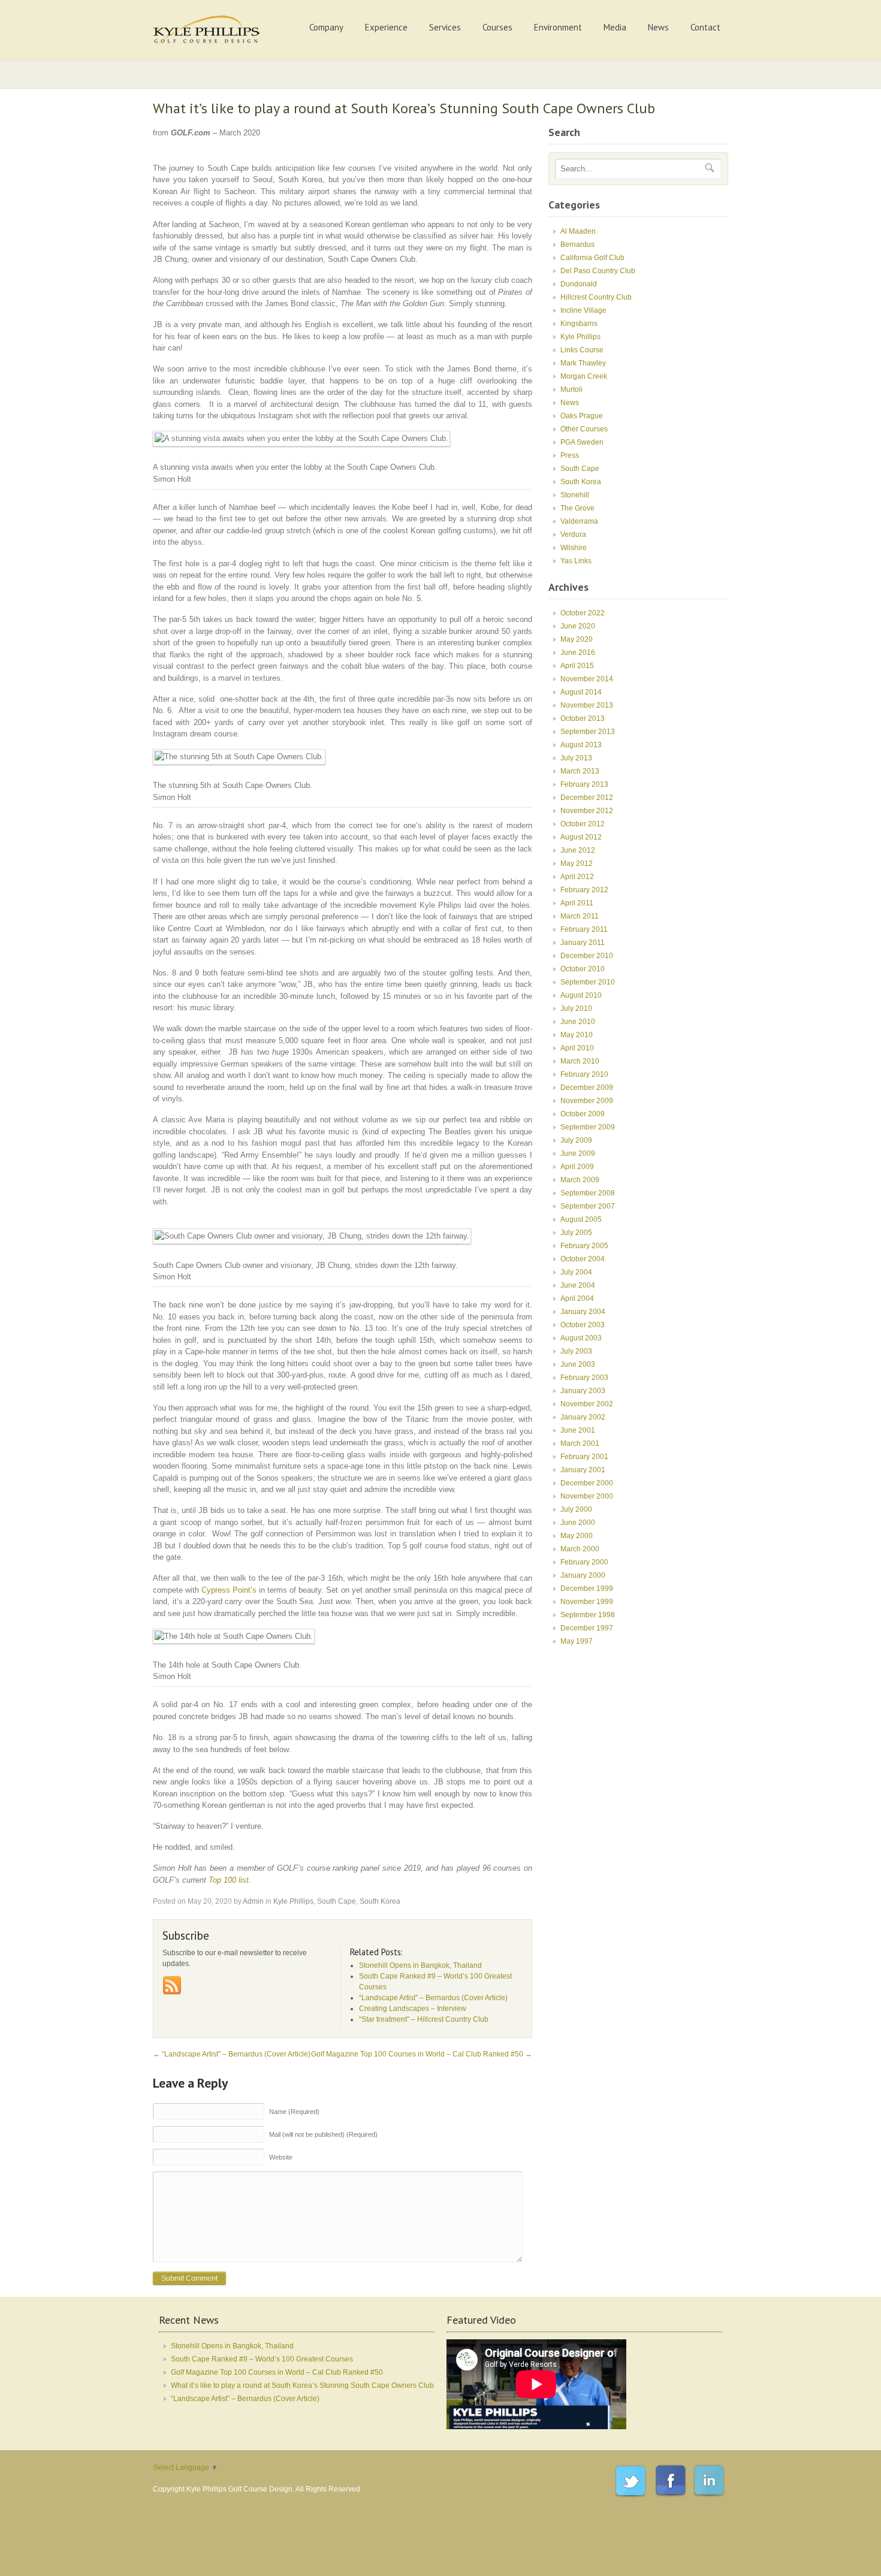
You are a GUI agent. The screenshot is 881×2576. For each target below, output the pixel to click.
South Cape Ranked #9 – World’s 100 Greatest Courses (262, 2359)
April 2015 (577, 666)
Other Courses (584, 429)
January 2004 (583, 1312)
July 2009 (576, 1140)
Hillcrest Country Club (596, 297)
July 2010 (576, 1008)
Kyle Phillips (293, 1901)
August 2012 (581, 837)
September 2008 (588, 1193)
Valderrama (579, 521)
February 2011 (584, 929)
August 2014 (581, 692)
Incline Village (583, 310)
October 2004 (583, 1259)
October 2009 (583, 1114)
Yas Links (576, 561)
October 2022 (583, 613)
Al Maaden (578, 231)
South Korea (380, 1901)
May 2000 (577, 1536)
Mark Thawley (583, 363)
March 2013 (580, 771)
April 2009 (577, 1167)
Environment (558, 27)
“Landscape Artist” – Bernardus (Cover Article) (232, 2054)
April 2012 (577, 877)
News (658, 27)
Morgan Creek (584, 376)
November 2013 (587, 705)
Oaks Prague (582, 416)
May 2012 (577, 863)
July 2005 (576, 1233)
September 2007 (588, 1206)
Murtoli (571, 389)
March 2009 (580, 1180)
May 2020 (577, 639)
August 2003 (581, 1338)
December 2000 (587, 1483)
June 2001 (578, 1430)
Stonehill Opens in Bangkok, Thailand (232, 2346)
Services (445, 27)
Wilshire (574, 548)
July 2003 (576, 1351)
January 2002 (583, 1417)
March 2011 (580, 916)
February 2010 (584, 1074)
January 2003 (583, 1391)
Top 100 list (229, 1880)
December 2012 (587, 798)
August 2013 (581, 745)
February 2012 (584, 890)
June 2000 (578, 1523)
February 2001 (584, 1457)
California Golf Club (592, 258)
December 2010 (587, 956)
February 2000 (584, 1562)
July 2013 (576, 758)
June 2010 (578, 1022)
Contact (705, 27)
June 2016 (578, 653)
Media (615, 27)
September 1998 (588, 1615)
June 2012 (578, 850)
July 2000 (576, 1509)
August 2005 (581, 1219)
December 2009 (587, 1088)
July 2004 (576, 1272)
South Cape (337, 1901)
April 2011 (577, 903)
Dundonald (579, 284)
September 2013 (588, 732)
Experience (386, 27)
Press (570, 455)
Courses (497, 27)
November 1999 (587, 1602)
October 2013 (583, 718)
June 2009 (578, 1153)
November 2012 (587, 811)
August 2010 (581, 995)
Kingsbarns (579, 324)
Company (326, 27)
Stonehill (575, 495)
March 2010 (580, 1061)
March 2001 (580, 1443)
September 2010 (588, 982)
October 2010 (583, 969)
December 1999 (587, 1589)
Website (281, 2157)
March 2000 (580, 1549)
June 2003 (578, 1364)
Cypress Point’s (229, 1590)
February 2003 (584, 1378)
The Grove (577, 508)
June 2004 (578, 1285)
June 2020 (578, 626)
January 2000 (583, 1575)
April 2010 (577, 1048)
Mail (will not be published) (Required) (323, 2134)
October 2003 (583, 1325)
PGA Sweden (582, 442)
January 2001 (583, 1470)
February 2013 (584, 784)
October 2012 (583, 824)
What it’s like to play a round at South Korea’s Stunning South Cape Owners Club (302, 2385)
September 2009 (588, 1127)
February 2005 (584, 1246)
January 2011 (583, 943)
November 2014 (587, 679)
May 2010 (577, 1035)
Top (853, 2548)
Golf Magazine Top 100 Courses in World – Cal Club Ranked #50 (422, 2054)
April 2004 (577, 1298)
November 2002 (587, 1404)
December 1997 (587, 1628)
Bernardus (577, 244)
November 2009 (587, 1101)
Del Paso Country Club (598, 271)
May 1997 (577, 1641)
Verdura (573, 534)
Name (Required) (294, 2112)
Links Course (582, 350)
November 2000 (587, 1496)
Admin (253, 1901)
